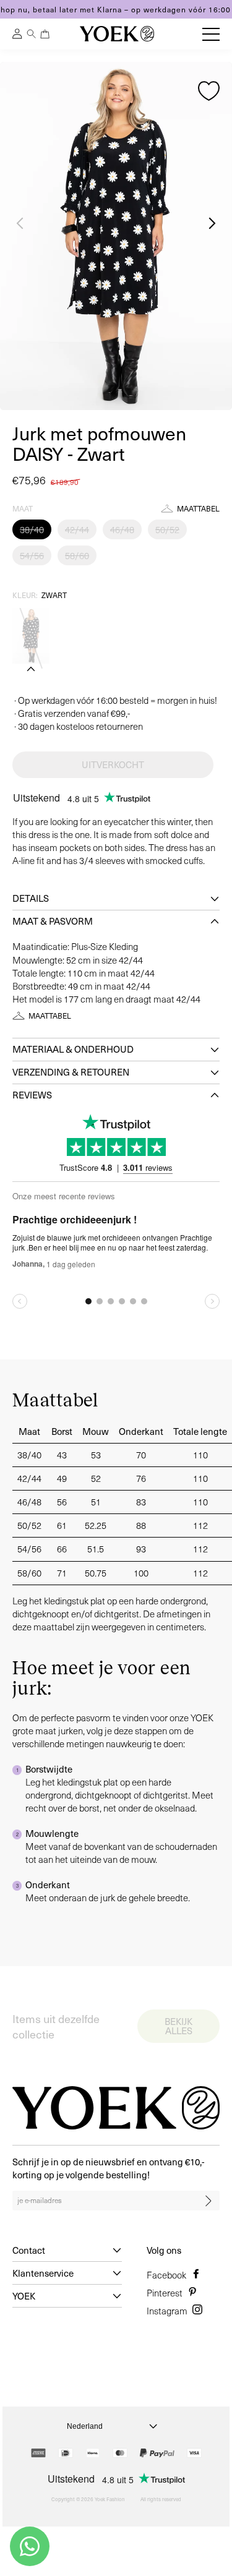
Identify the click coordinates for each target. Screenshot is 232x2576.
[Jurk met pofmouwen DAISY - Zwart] (31, 636)
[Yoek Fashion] (117, 34)
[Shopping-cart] (45, 34)
